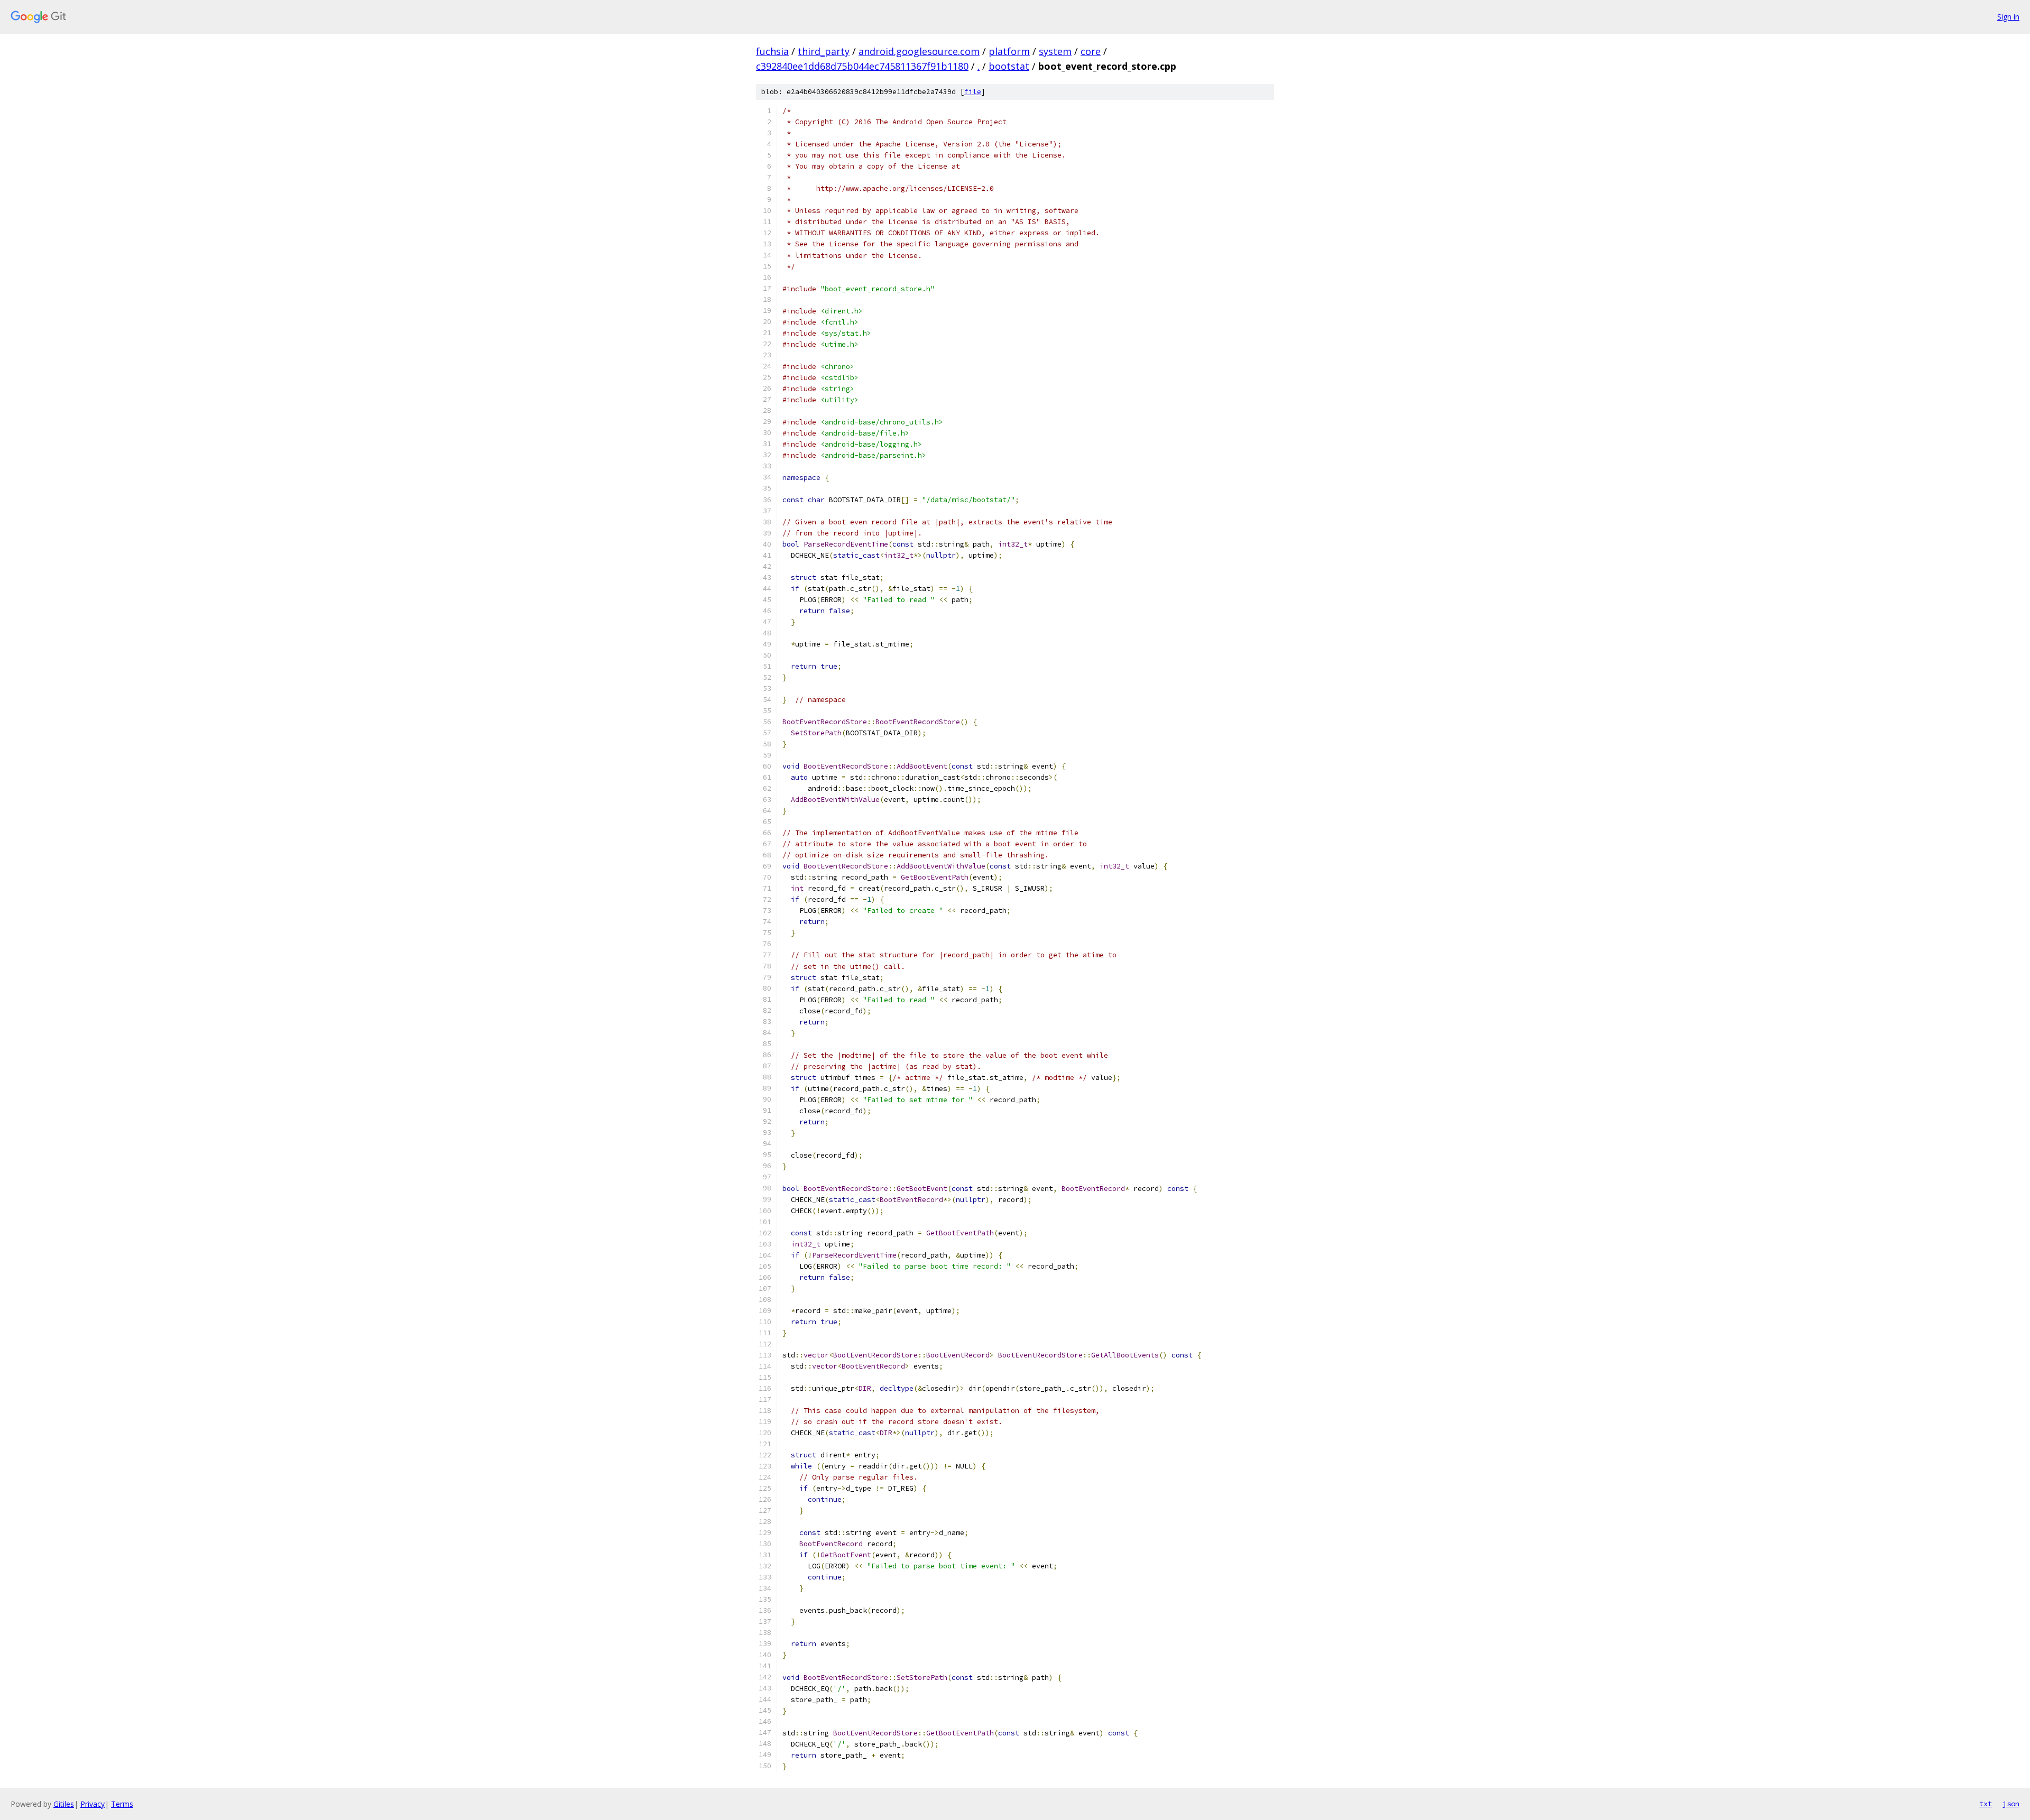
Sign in (2008, 17)
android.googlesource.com (919, 51)
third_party (824, 51)
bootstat (1009, 66)
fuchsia (772, 51)
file (973, 92)
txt (1986, 1804)
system (1055, 51)
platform (1009, 51)
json (2011, 1804)
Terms (122, 1804)
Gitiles (64, 1804)
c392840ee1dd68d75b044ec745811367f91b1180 (862, 66)
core (1091, 51)
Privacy (93, 1804)
